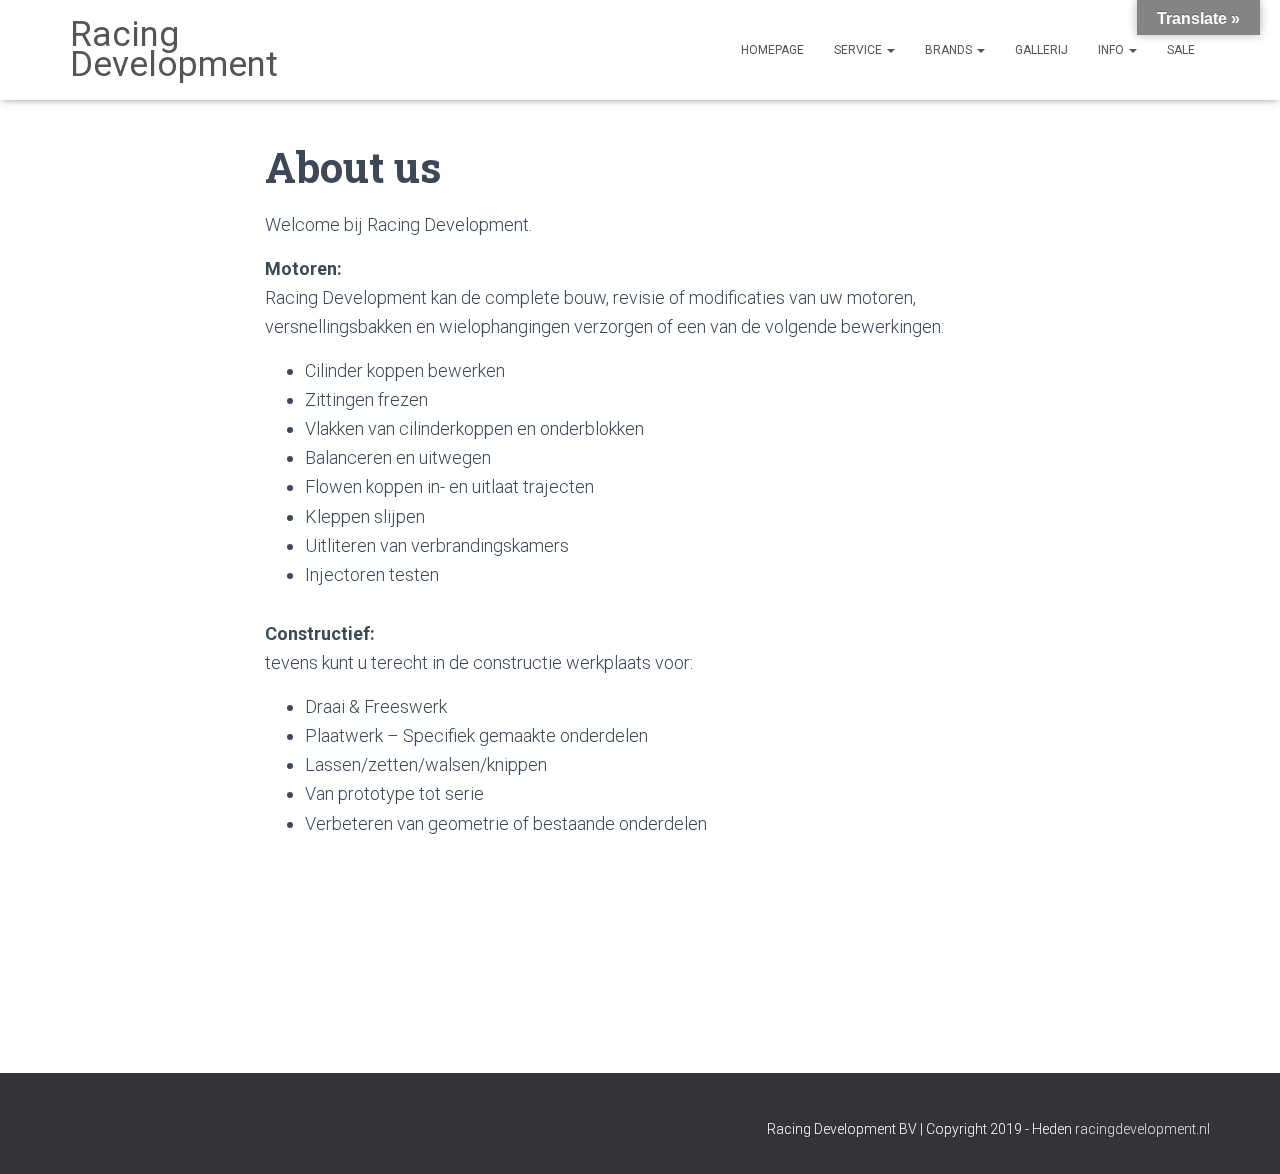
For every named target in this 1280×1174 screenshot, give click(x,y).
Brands (950, 50)
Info (1112, 50)
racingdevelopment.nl (1142, 1129)
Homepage (772, 50)
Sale (1181, 50)
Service (859, 50)
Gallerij (1041, 50)
